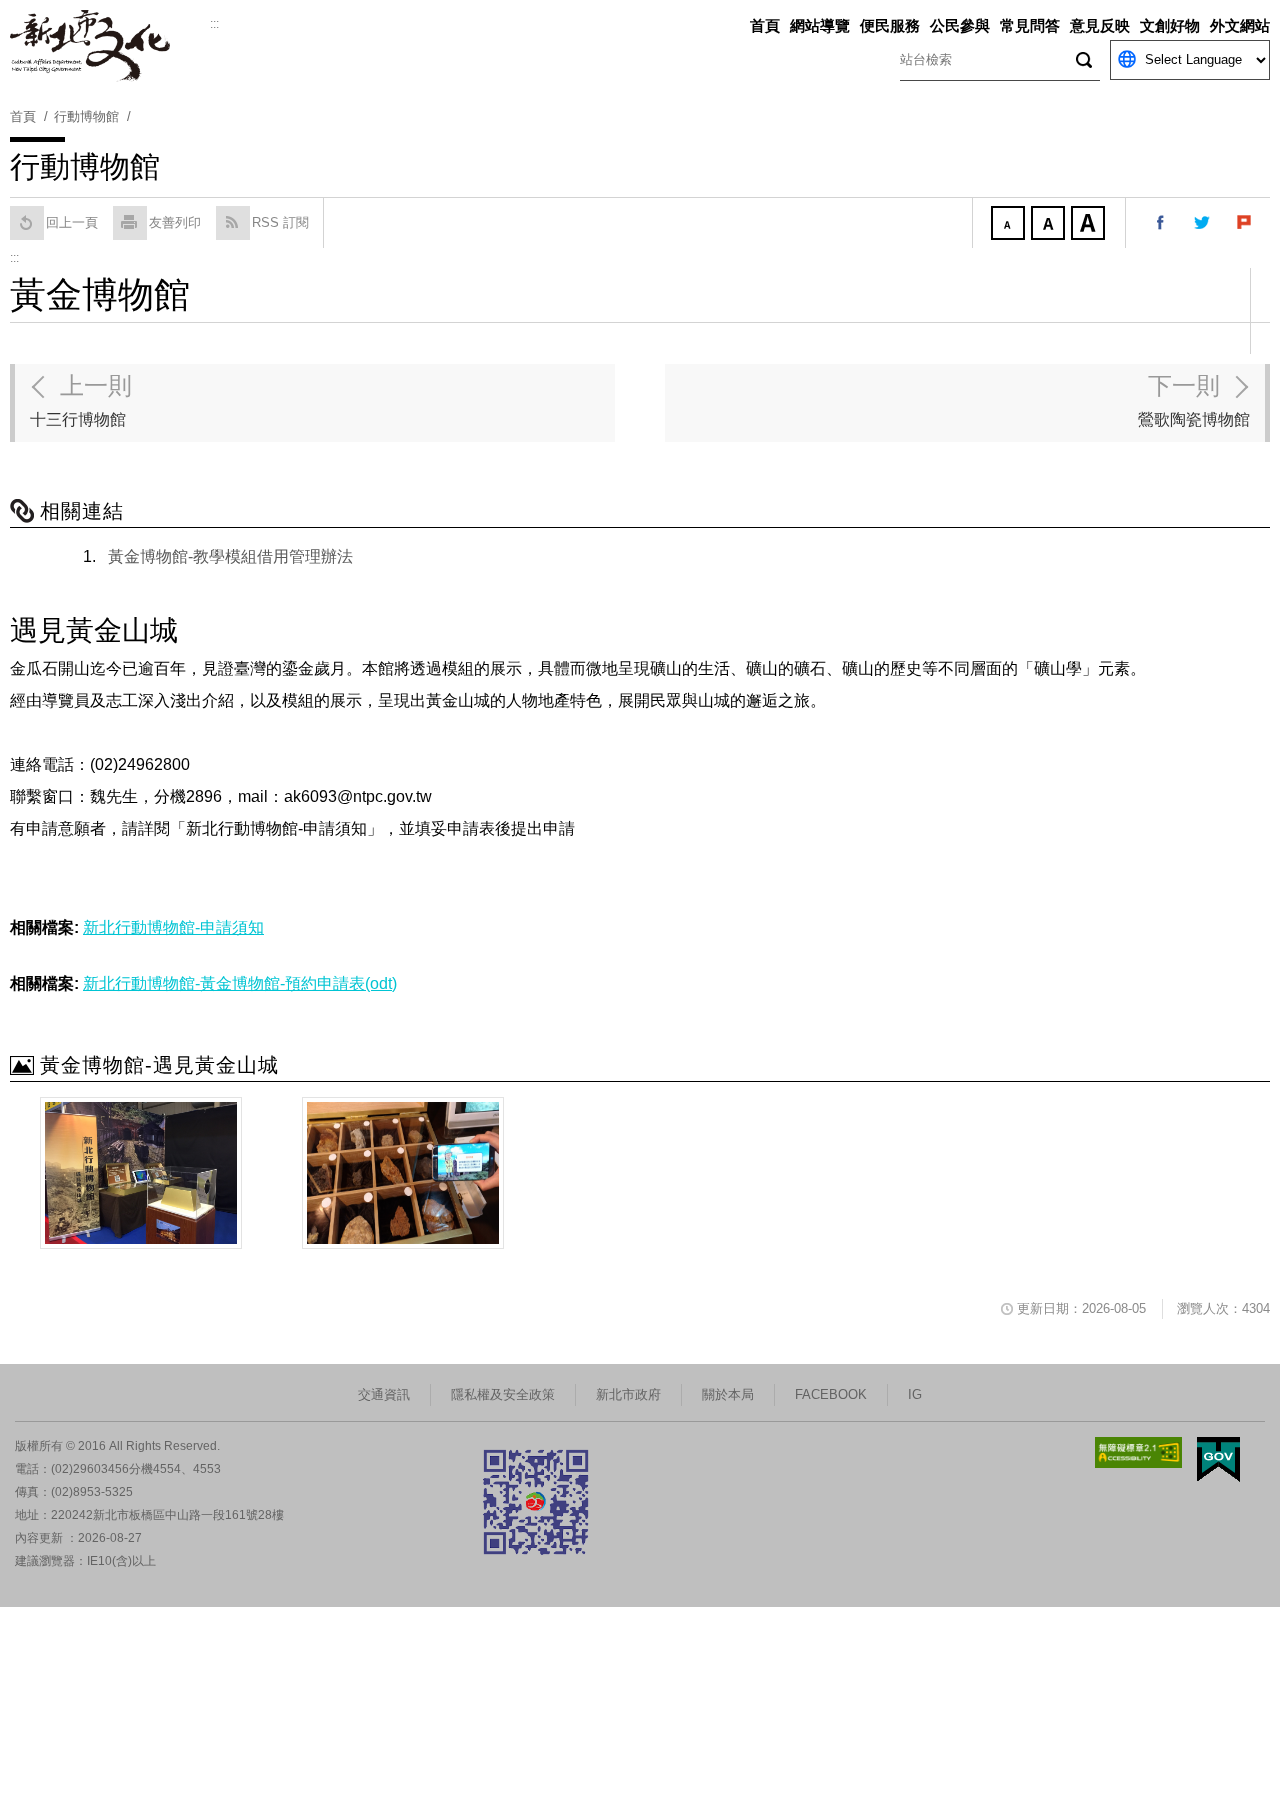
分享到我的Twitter (1203, 223)
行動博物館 (86, 116)
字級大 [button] (1090, 225)
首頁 (765, 25)
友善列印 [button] (175, 222)
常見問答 (1030, 25)
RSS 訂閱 (280, 222)
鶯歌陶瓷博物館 (1194, 400)
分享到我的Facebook (1161, 223)
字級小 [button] (1010, 225)
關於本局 (728, 1394)
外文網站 (1240, 25)
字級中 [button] (1050, 225)
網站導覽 (820, 25)
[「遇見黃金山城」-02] (403, 1173)
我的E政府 (1218, 1459)
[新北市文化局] (110, 46)
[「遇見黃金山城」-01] (141, 1173)
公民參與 (960, 25)
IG (915, 1394)
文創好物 (1170, 25)
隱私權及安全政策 (503, 1394)
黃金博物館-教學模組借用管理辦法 (230, 556)
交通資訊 (384, 1394)
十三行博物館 (81, 400)
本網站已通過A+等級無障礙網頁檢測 (1139, 1452)
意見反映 (1100, 25)
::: (214, 24)
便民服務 (890, 25)
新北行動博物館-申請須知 (173, 927)
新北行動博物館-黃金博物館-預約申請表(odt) (240, 983)
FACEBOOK (831, 1394)
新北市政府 (628, 1394)
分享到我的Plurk (1245, 223)
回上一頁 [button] (72, 222)
